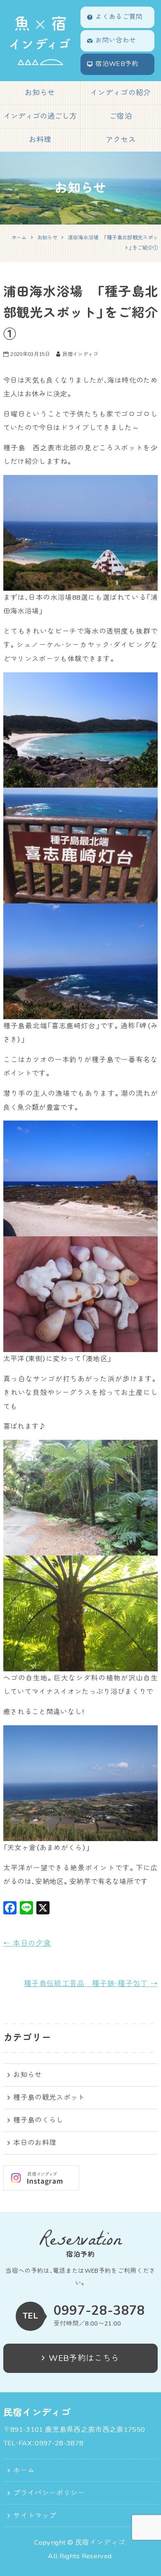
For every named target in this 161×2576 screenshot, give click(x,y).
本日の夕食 (27, 1943)
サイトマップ (35, 2516)
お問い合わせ (116, 40)
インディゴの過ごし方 (40, 116)
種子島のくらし (38, 2120)
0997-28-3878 (99, 2310)
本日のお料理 (35, 2143)
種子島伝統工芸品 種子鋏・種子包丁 (91, 1984)
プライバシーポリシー (49, 2493)
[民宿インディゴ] (40, 41)
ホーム (24, 2470)
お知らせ (40, 93)
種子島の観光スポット (49, 2098)
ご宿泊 (121, 116)
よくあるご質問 (119, 17)
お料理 (40, 140)
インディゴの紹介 (121, 93)
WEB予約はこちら (84, 2358)
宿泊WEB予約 (117, 64)
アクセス (121, 140)
